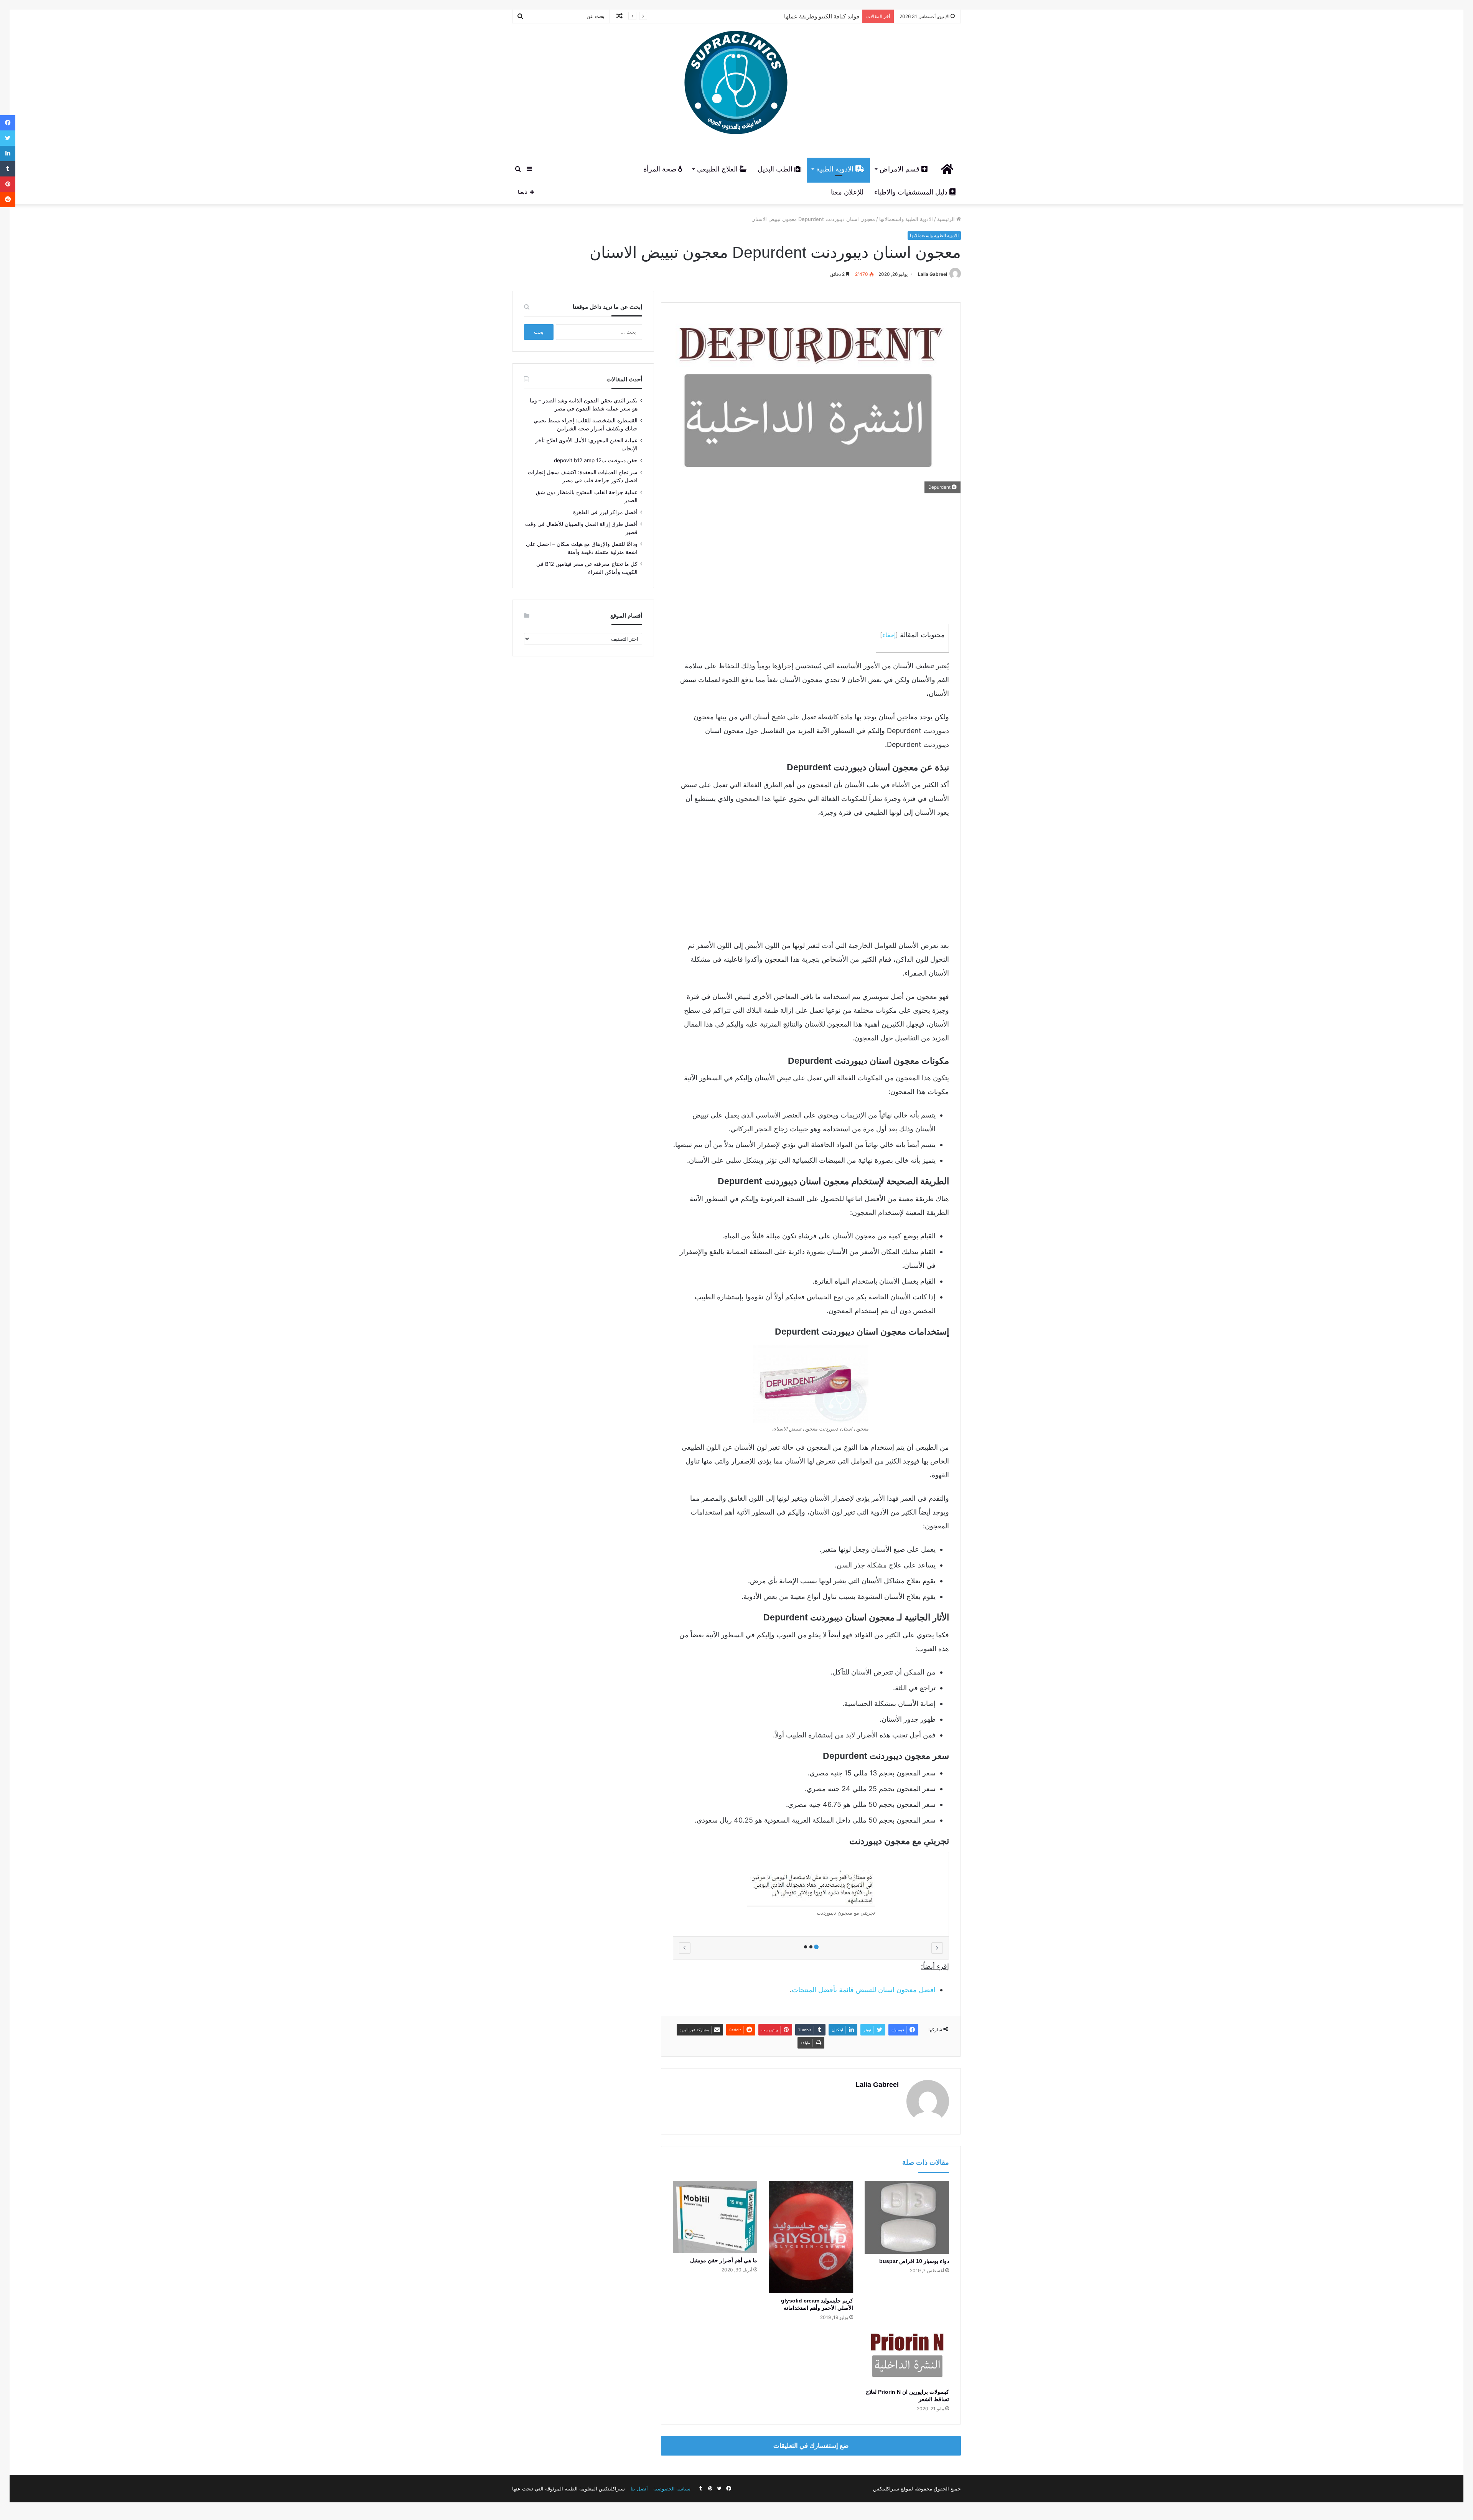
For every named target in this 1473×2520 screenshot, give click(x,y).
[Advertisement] (811, 559)
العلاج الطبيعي (718, 169)
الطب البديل (776, 169)
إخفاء (889, 635)
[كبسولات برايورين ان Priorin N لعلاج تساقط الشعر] (907, 2357)
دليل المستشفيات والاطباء (912, 192)
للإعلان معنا (847, 192)
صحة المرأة (661, 169)
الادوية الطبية (836, 169)
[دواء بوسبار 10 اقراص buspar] (907, 2217)
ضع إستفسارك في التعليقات (811, 2446)
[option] (811, 1894)
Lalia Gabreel (933, 274)
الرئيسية (947, 219)
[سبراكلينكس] (736, 85)
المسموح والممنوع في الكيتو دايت (817, 16)
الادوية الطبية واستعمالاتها (906, 219)
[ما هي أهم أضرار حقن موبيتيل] (715, 2217)
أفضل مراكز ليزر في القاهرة (605, 512)
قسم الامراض (900, 169)
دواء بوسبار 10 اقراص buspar (914, 2261)
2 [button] (811, 1947)
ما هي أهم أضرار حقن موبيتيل (724, 2260)
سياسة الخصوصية (672, 2489)
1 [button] (816, 1947)
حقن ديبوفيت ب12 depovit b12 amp (596, 460)
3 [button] (806, 1947)
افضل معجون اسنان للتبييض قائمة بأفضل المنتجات (864, 1990)
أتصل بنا (639, 2489)
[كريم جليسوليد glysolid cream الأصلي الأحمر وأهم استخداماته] (811, 2237)
